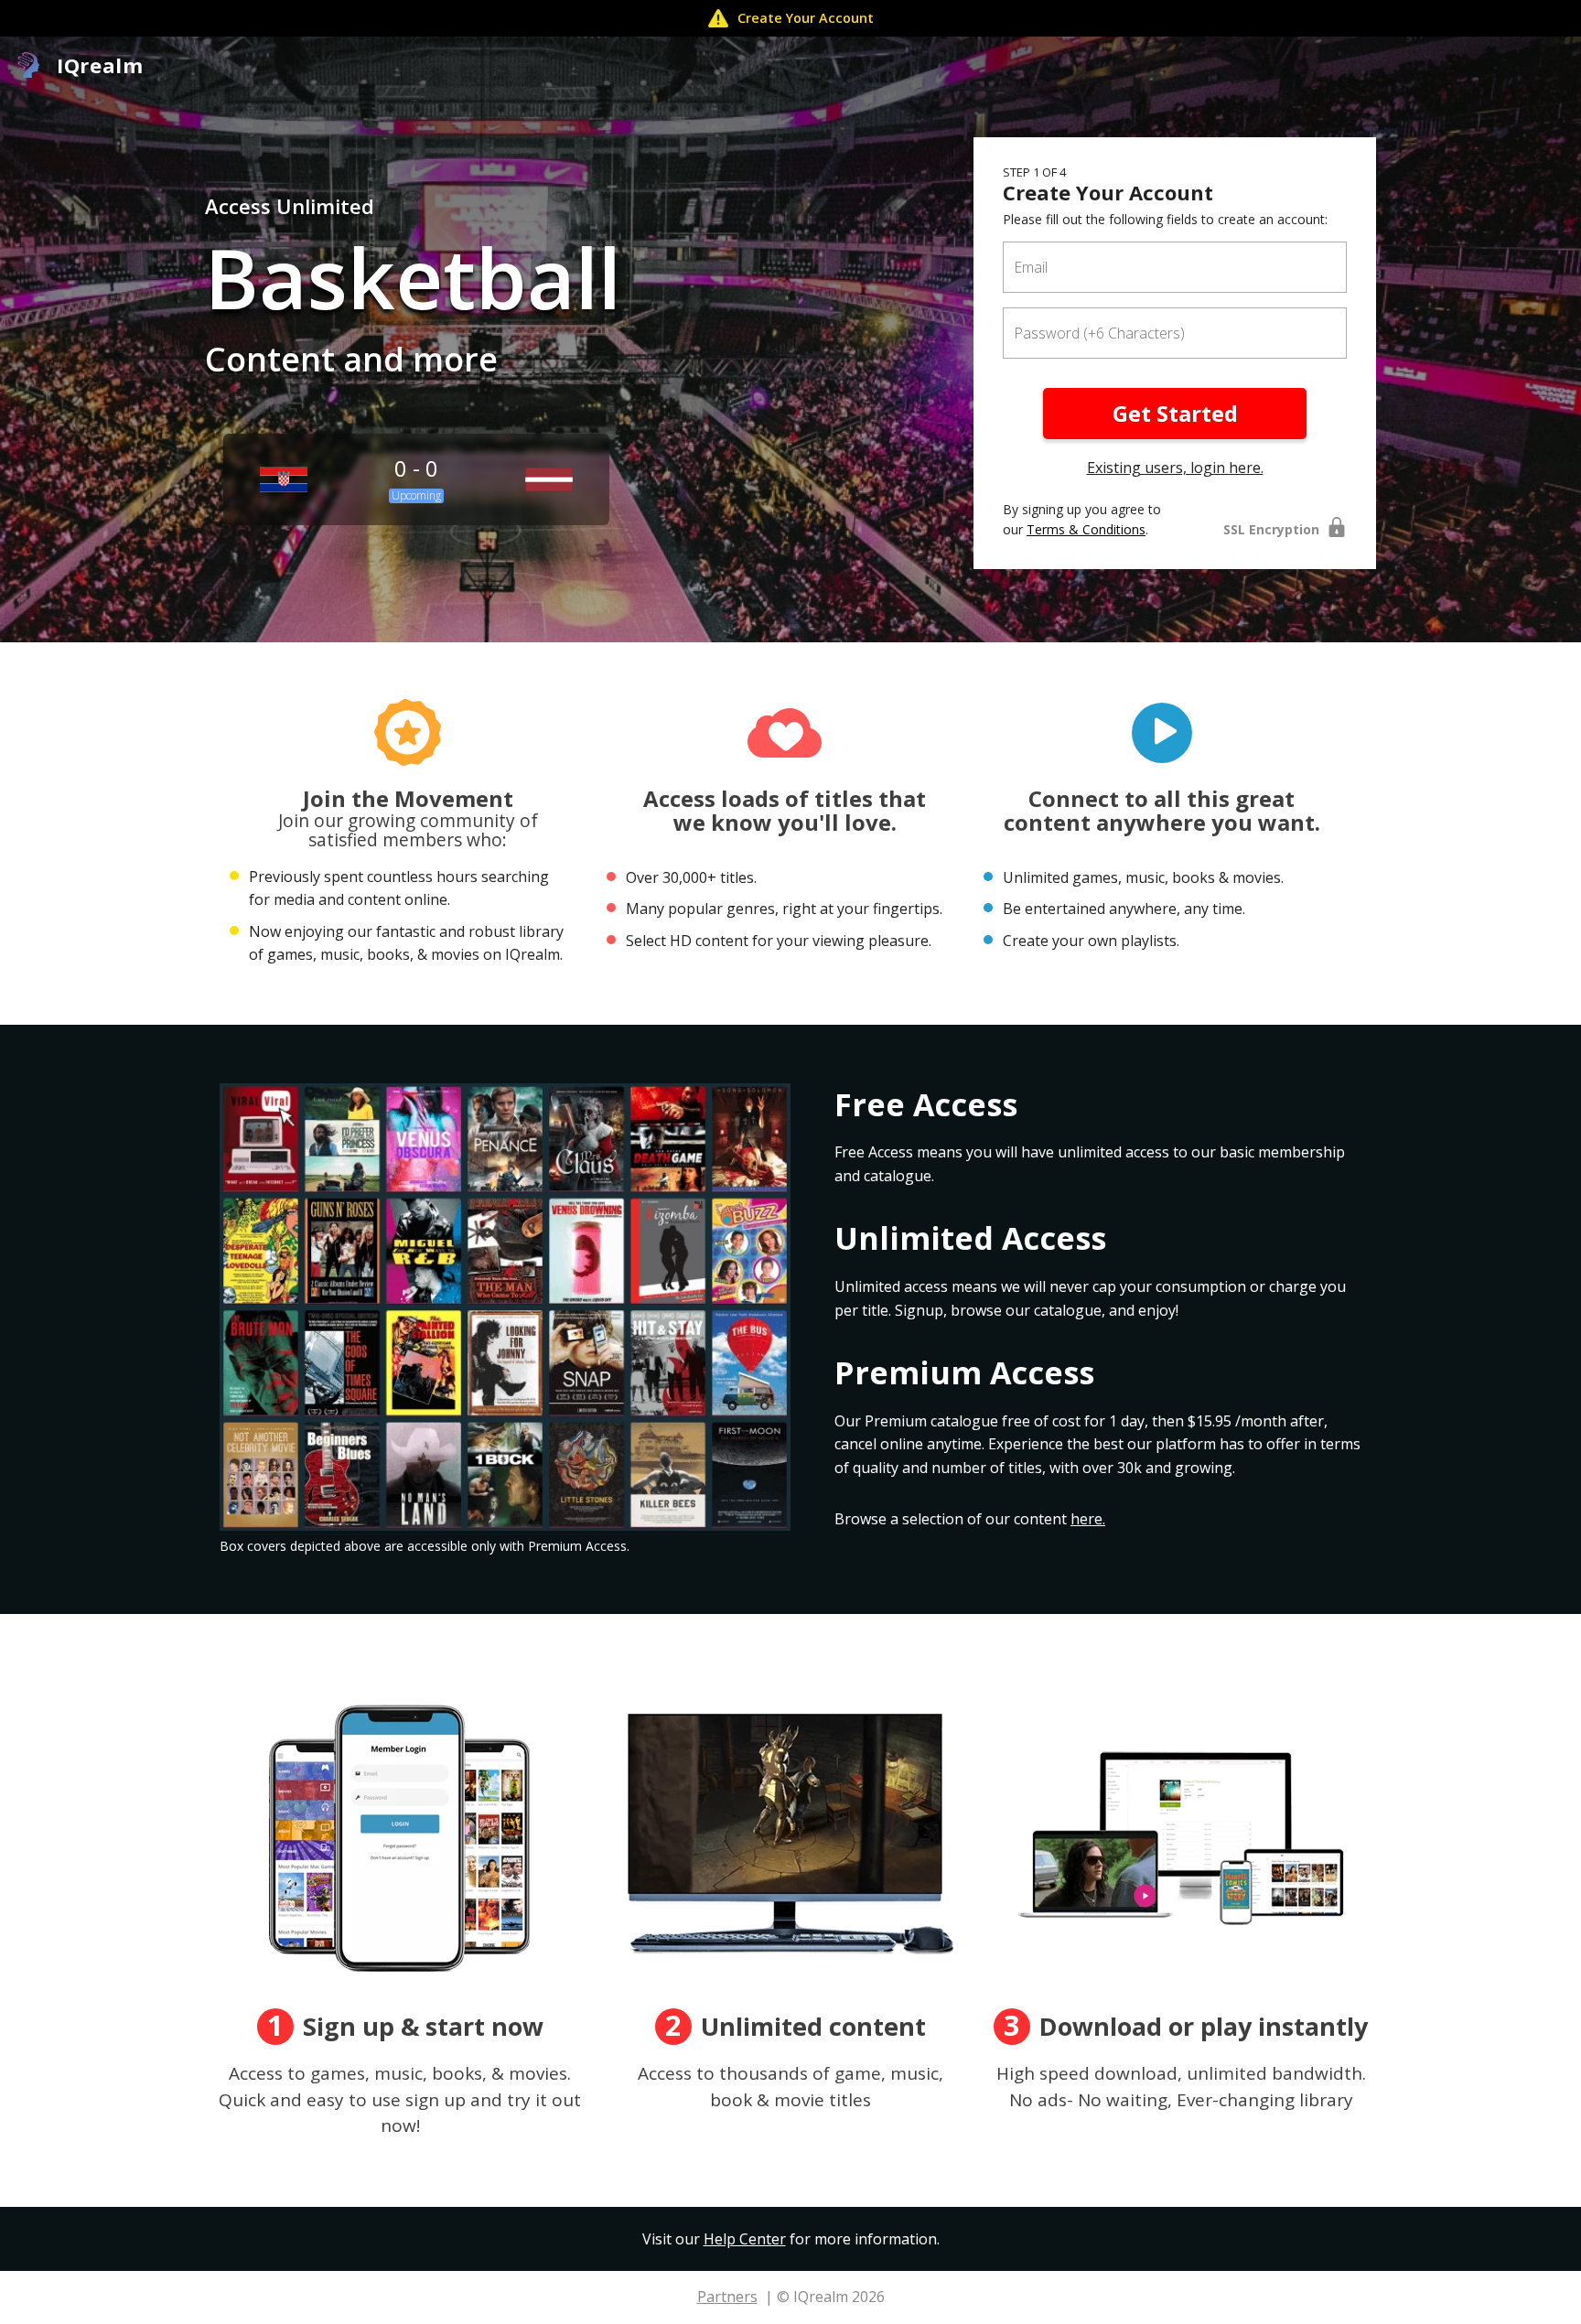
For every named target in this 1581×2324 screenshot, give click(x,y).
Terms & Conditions (1086, 529)
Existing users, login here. (1175, 468)
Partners (727, 2297)
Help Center (745, 2239)
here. (1088, 1519)
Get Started (1175, 413)
